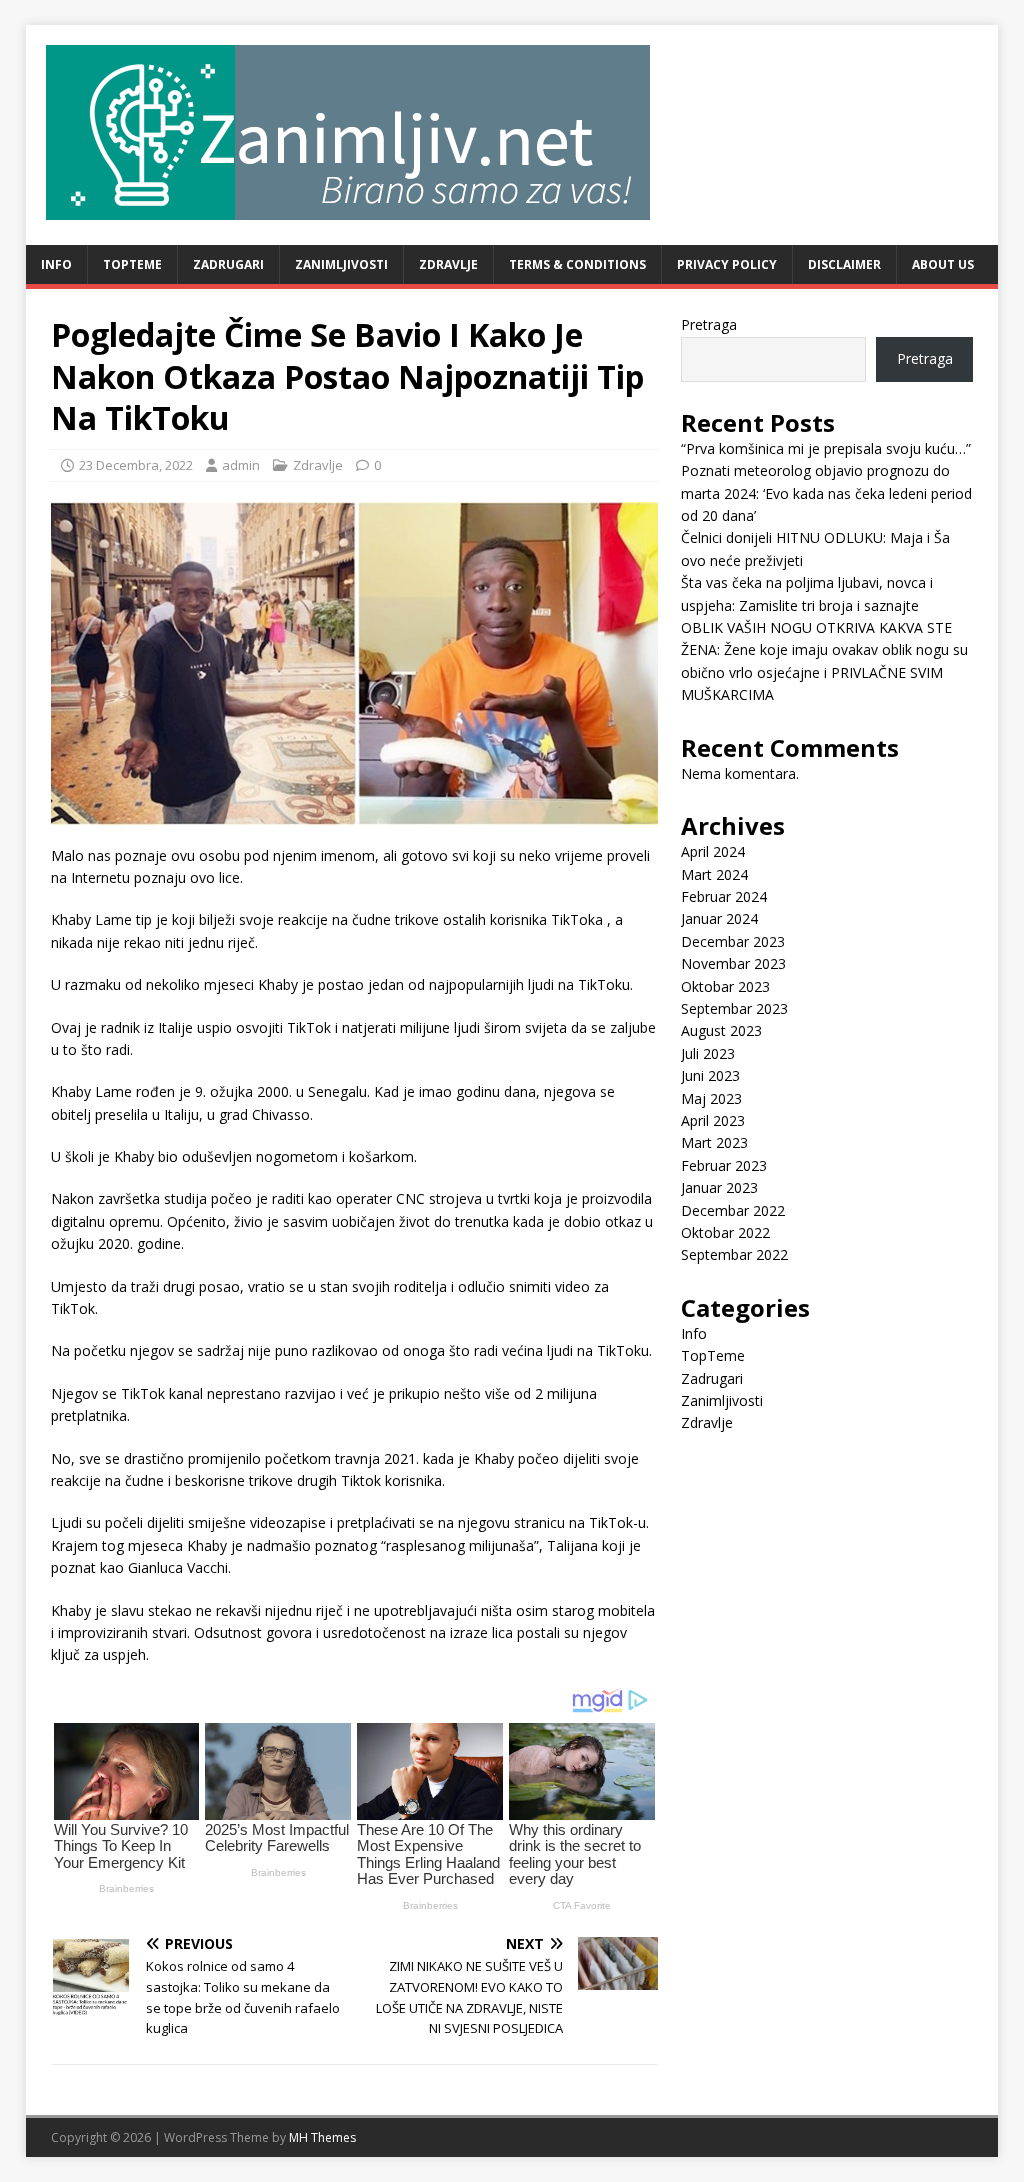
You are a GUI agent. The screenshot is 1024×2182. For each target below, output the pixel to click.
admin (241, 465)
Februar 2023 (724, 1165)
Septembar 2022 (734, 1254)
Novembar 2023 (733, 963)
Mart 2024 (714, 874)
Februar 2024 (724, 896)
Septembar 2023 (734, 1008)
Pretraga (709, 324)
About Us (943, 264)
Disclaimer (844, 264)
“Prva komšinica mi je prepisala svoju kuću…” (826, 448)
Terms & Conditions (577, 264)
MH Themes (322, 2137)
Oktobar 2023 (725, 986)
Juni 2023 (710, 1075)
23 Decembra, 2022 (136, 465)
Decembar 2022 (733, 1210)
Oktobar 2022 (725, 1232)
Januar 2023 (719, 1187)
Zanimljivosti (341, 264)
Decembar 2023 (733, 941)
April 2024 (713, 851)
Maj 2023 (711, 1098)
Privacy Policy (727, 264)
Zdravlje (448, 264)
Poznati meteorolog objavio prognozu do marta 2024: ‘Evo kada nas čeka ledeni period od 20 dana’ (826, 493)
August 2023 (721, 1030)
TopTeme (132, 264)
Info (56, 264)
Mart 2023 (714, 1142)
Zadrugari (228, 264)
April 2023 (713, 1120)
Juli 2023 (708, 1053)
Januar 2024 (719, 918)
